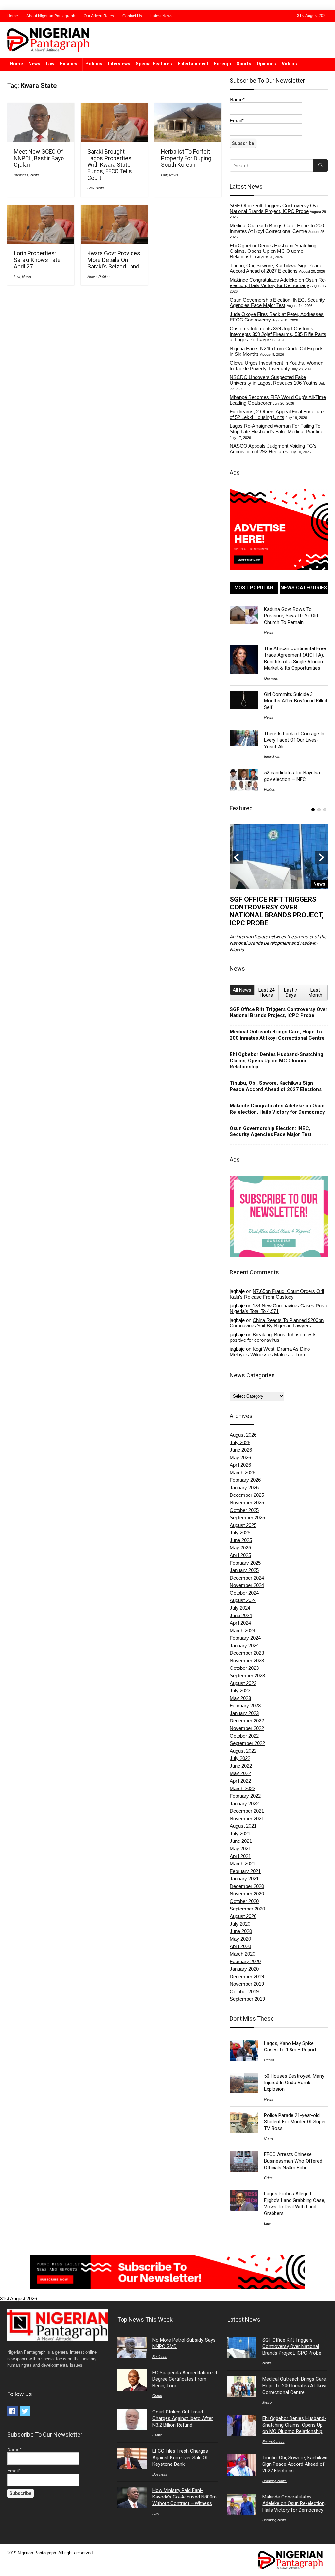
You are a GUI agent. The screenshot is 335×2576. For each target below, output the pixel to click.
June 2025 (241, 1540)
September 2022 (247, 1743)
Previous (236, 857)
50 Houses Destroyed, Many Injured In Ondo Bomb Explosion (294, 2083)
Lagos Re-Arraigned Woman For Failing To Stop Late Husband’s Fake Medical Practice (276, 429)
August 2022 (243, 1751)
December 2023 (247, 1653)
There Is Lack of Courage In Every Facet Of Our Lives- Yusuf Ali (294, 740)
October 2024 (244, 1593)
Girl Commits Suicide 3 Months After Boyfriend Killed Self (296, 701)
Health (269, 2060)
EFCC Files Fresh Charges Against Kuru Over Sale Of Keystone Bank (180, 2458)
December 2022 (247, 1721)
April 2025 (240, 1555)
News (34, 64)
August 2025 (243, 1525)
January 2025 (244, 1570)
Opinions (266, 64)
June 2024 (241, 1615)
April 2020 (240, 1946)
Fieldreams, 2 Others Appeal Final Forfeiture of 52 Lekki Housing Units (277, 414)
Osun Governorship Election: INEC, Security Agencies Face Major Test (277, 303)
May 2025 (240, 1548)
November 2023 (247, 1660)
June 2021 (241, 1841)
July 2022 (240, 1758)
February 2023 (245, 1706)
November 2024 (247, 1585)
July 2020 (240, 1924)
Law (50, 64)
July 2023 (240, 1691)
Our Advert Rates (99, 16)
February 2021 (245, 1871)
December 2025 (247, 1495)
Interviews (119, 64)
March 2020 (242, 1954)
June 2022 (241, 1766)
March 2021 (242, 1864)
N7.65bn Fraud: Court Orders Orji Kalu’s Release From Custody (277, 1294)
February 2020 (245, 1961)
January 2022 (244, 1803)
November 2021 (247, 1818)
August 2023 (243, 1683)
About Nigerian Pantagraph (51, 16)
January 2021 (244, 1879)
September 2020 (247, 1909)
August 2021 (243, 1826)
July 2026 (240, 1442)
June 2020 (241, 1931)
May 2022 (240, 1773)
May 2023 (240, 1698)
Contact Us (132, 16)
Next (321, 857)
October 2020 (244, 1901)
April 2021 (240, 1856)
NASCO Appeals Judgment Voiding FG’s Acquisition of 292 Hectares (273, 449)
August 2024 (243, 1600)
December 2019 (247, 1976)
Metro (267, 2402)
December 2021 (247, 1811)
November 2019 (247, 1984)
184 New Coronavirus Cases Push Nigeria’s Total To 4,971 (278, 1308)
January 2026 (244, 1487)
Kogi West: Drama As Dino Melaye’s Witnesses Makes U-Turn (270, 1352)
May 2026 (240, 1457)
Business (70, 64)
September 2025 (247, 1518)
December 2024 (247, 1578)
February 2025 (245, 1563)
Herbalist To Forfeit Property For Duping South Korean (186, 158)
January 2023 (244, 1713)
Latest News (161, 16)
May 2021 (240, 1849)
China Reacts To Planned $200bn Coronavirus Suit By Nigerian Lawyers (277, 1323)
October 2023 (244, 1668)
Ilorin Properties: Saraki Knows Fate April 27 (37, 260)
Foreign (222, 64)
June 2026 (241, 1450)
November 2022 (247, 1728)
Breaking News (274, 2481)
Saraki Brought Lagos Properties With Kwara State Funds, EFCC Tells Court (110, 165)
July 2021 (240, 1833)
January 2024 (244, 1645)
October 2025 (244, 1510)
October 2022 (244, 1736)
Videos (289, 64)
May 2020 (240, 1939)
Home (13, 16)
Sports (244, 64)
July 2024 (240, 1608)
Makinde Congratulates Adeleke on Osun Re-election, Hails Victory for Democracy (278, 283)
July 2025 (240, 1533)
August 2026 (243, 1435)
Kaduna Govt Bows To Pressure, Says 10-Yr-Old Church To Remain (291, 616)
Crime (269, 2138)
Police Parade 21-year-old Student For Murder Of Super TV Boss (295, 2122)
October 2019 (244, 1991)
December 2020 (247, 1886)
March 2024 (242, 1630)
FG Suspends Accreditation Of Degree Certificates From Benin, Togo (185, 2379)
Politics (94, 64)
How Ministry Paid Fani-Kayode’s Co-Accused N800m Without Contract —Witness (185, 2497)
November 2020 (247, 1894)
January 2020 (244, 1969)
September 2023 (247, 1676)
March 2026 (242, 1472)
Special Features (154, 64)
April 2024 (240, 1623)
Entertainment (193, 64)
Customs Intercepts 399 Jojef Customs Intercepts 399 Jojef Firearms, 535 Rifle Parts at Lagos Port (278, 334)
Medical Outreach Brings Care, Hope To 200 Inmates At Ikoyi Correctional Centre (277, 228)
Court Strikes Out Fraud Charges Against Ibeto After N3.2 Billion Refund (183, 2418)
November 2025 (247, 1503)
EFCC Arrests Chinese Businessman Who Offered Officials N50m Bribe (293, 2161)
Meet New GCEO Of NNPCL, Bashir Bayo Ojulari (39, 158)
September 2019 (247, 1999)
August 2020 (243, 1916)
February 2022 (245, 1796)
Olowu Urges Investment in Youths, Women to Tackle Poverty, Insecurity (276, 366)
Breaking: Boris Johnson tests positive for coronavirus (273, 1337)
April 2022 (240, 1781)
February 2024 (245, 1638)
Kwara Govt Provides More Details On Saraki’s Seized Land (114, 260)
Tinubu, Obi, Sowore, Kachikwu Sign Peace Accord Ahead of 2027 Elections (276, 268)
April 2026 (240, 1465)
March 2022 (242, 1788)
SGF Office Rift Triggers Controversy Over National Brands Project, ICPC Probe (275, 208)
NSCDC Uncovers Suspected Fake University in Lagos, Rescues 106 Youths (274, 380)
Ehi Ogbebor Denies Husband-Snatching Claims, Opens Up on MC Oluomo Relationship (273, 251)
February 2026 (245, 1480)
